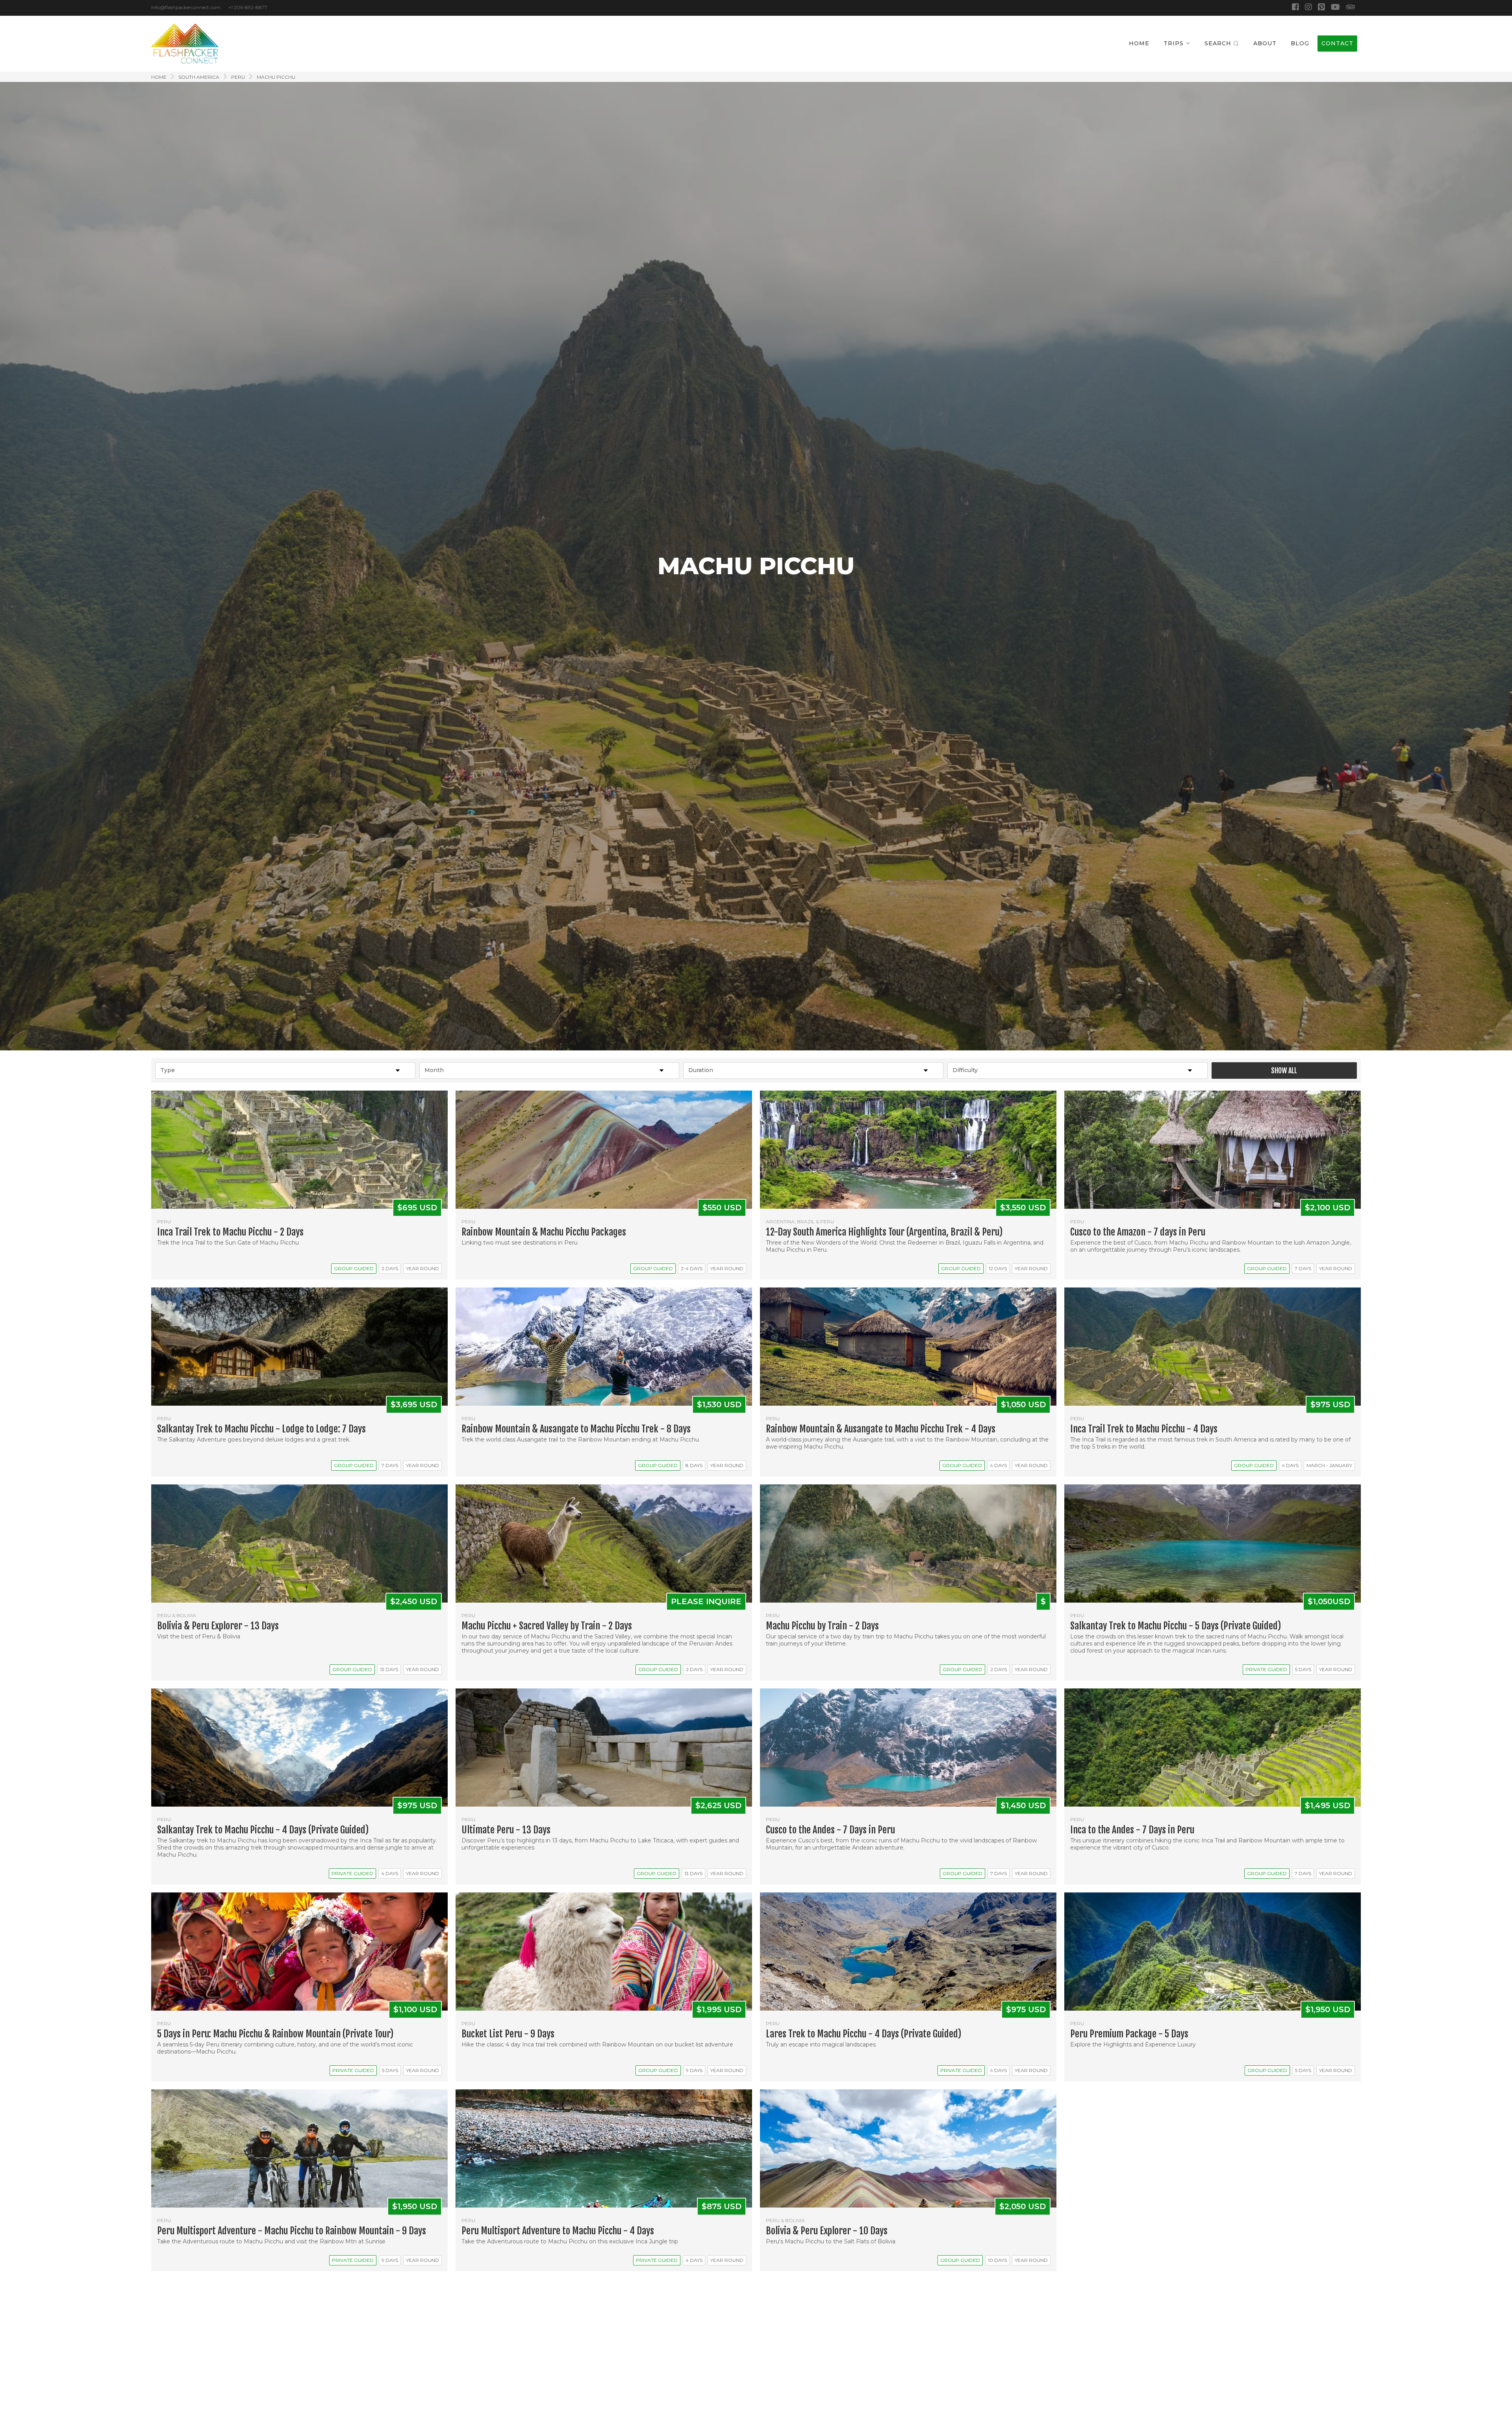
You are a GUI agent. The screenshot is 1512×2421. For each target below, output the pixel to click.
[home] (185, 44)
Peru (238, 77)
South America (199, 77)
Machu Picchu (276, 77)
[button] (1177, 44)
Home (159, 77)
